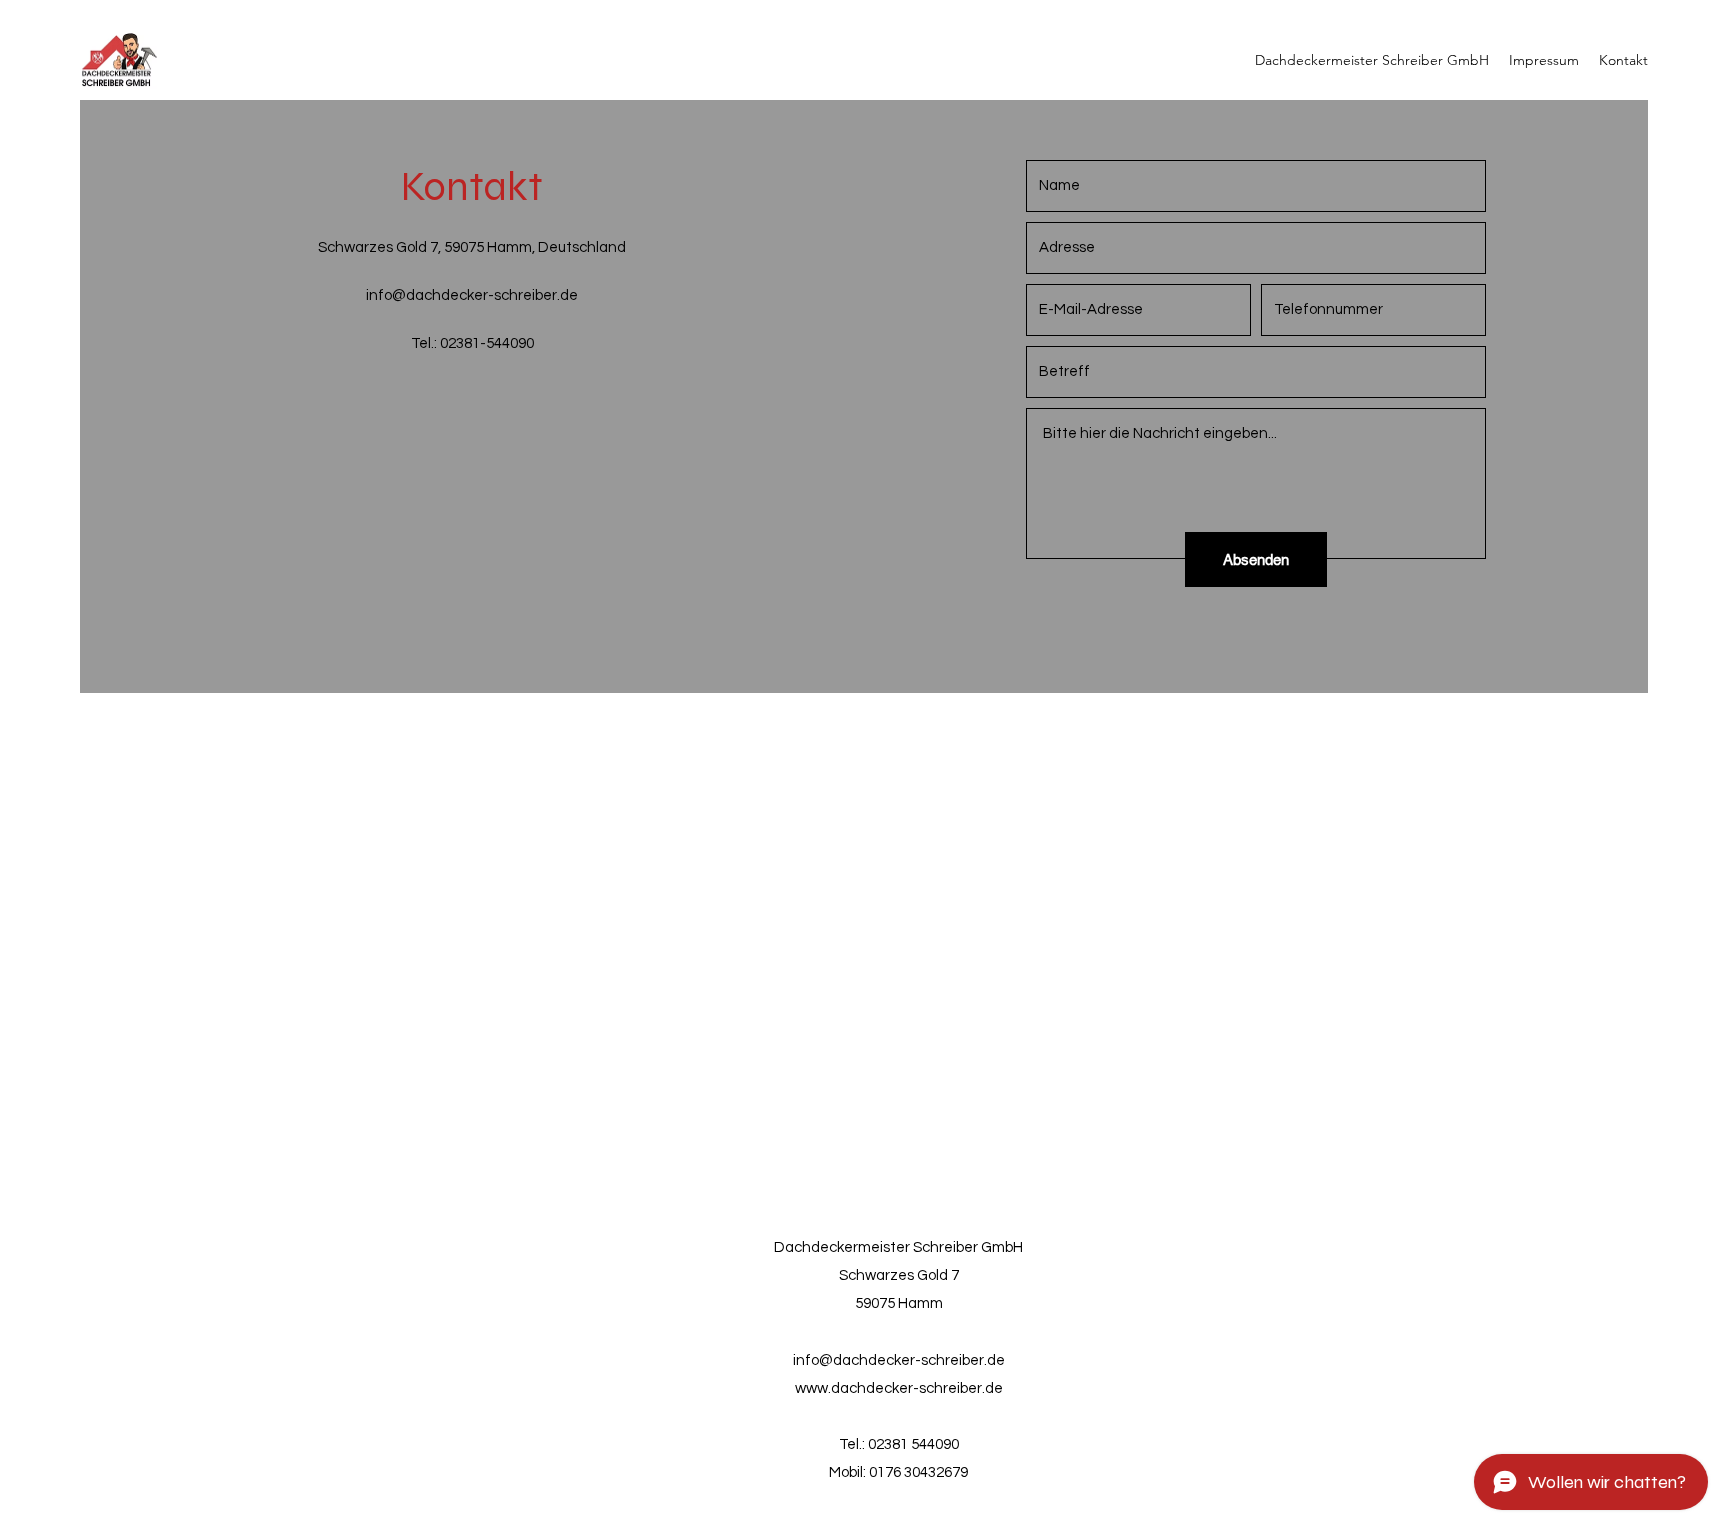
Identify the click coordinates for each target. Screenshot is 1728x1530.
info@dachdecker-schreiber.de (472, 295)
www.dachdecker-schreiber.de (899, 1388)
